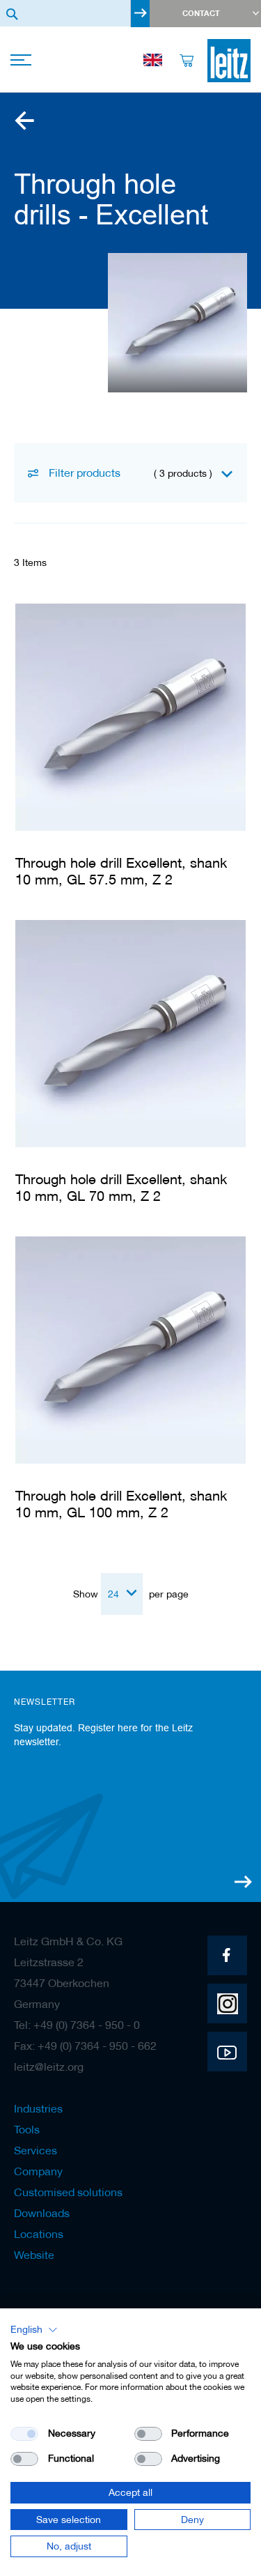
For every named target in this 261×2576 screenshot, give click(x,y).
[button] (34, 2330)
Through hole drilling (24, 121)
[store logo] (229, 61)
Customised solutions (68, 2192)
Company (38, 2171)
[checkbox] (148, 2434)
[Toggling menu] (23, 61)
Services (35, 2150)
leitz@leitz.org (49, 2067)
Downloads (42, 2213)
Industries (38, 2108)
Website (34, 2255)
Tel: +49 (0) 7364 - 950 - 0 (77, 2025)
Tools (27, 2129)
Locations (39, 2234)
